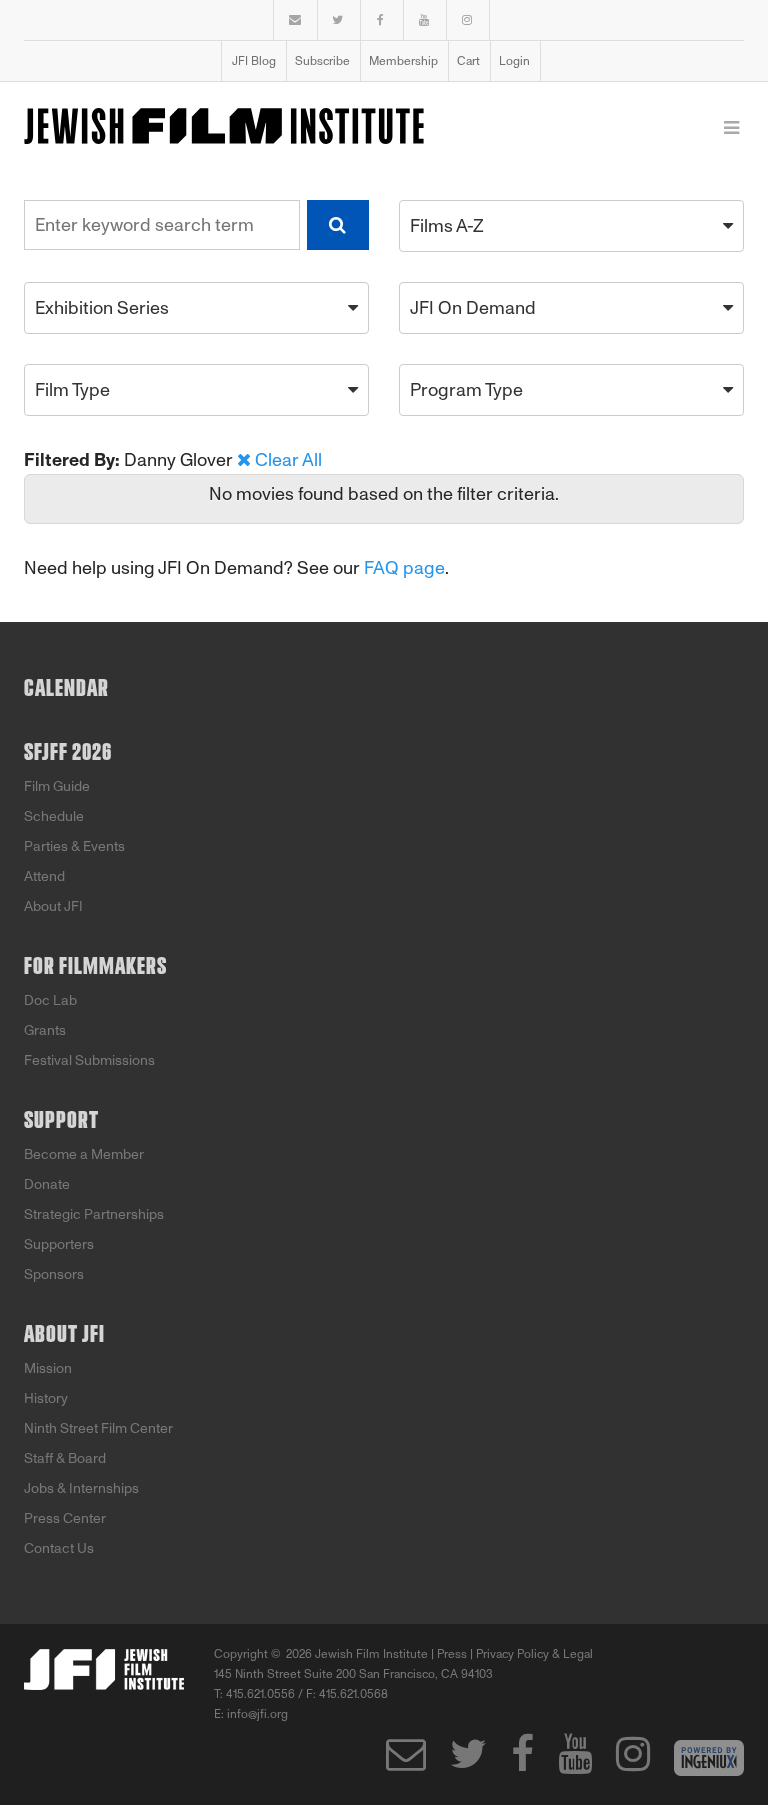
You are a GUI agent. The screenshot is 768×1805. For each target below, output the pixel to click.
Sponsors (54, 1274)
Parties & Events (74, 846)
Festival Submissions (89, 1060)
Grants (45, 1030)
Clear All (288, 460)
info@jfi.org (257, 1714)
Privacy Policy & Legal (534, 1654)
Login (514, 61)
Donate (47, 1184)
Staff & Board (65, 1458)
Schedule (54, 816)
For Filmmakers (95, 967)
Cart (468, 61)
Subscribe (322, 61)
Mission (48, 1368)
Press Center (65, 1518)
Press (452, 1654)
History (46, 1398)
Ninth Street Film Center (98, 1428)
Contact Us (59, 1548)
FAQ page (404, 568)
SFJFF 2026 (68, 753)
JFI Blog (254, 61)
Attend (44, 876)
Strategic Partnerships (94, 1214)
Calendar (66, 689)
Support (61, 1121)
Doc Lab (50, 1000)
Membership (403, 61)
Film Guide (57, 786)
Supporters (59, 1244)
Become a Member (84, 1154)
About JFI (53, 906)
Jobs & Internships (81, 1488)
